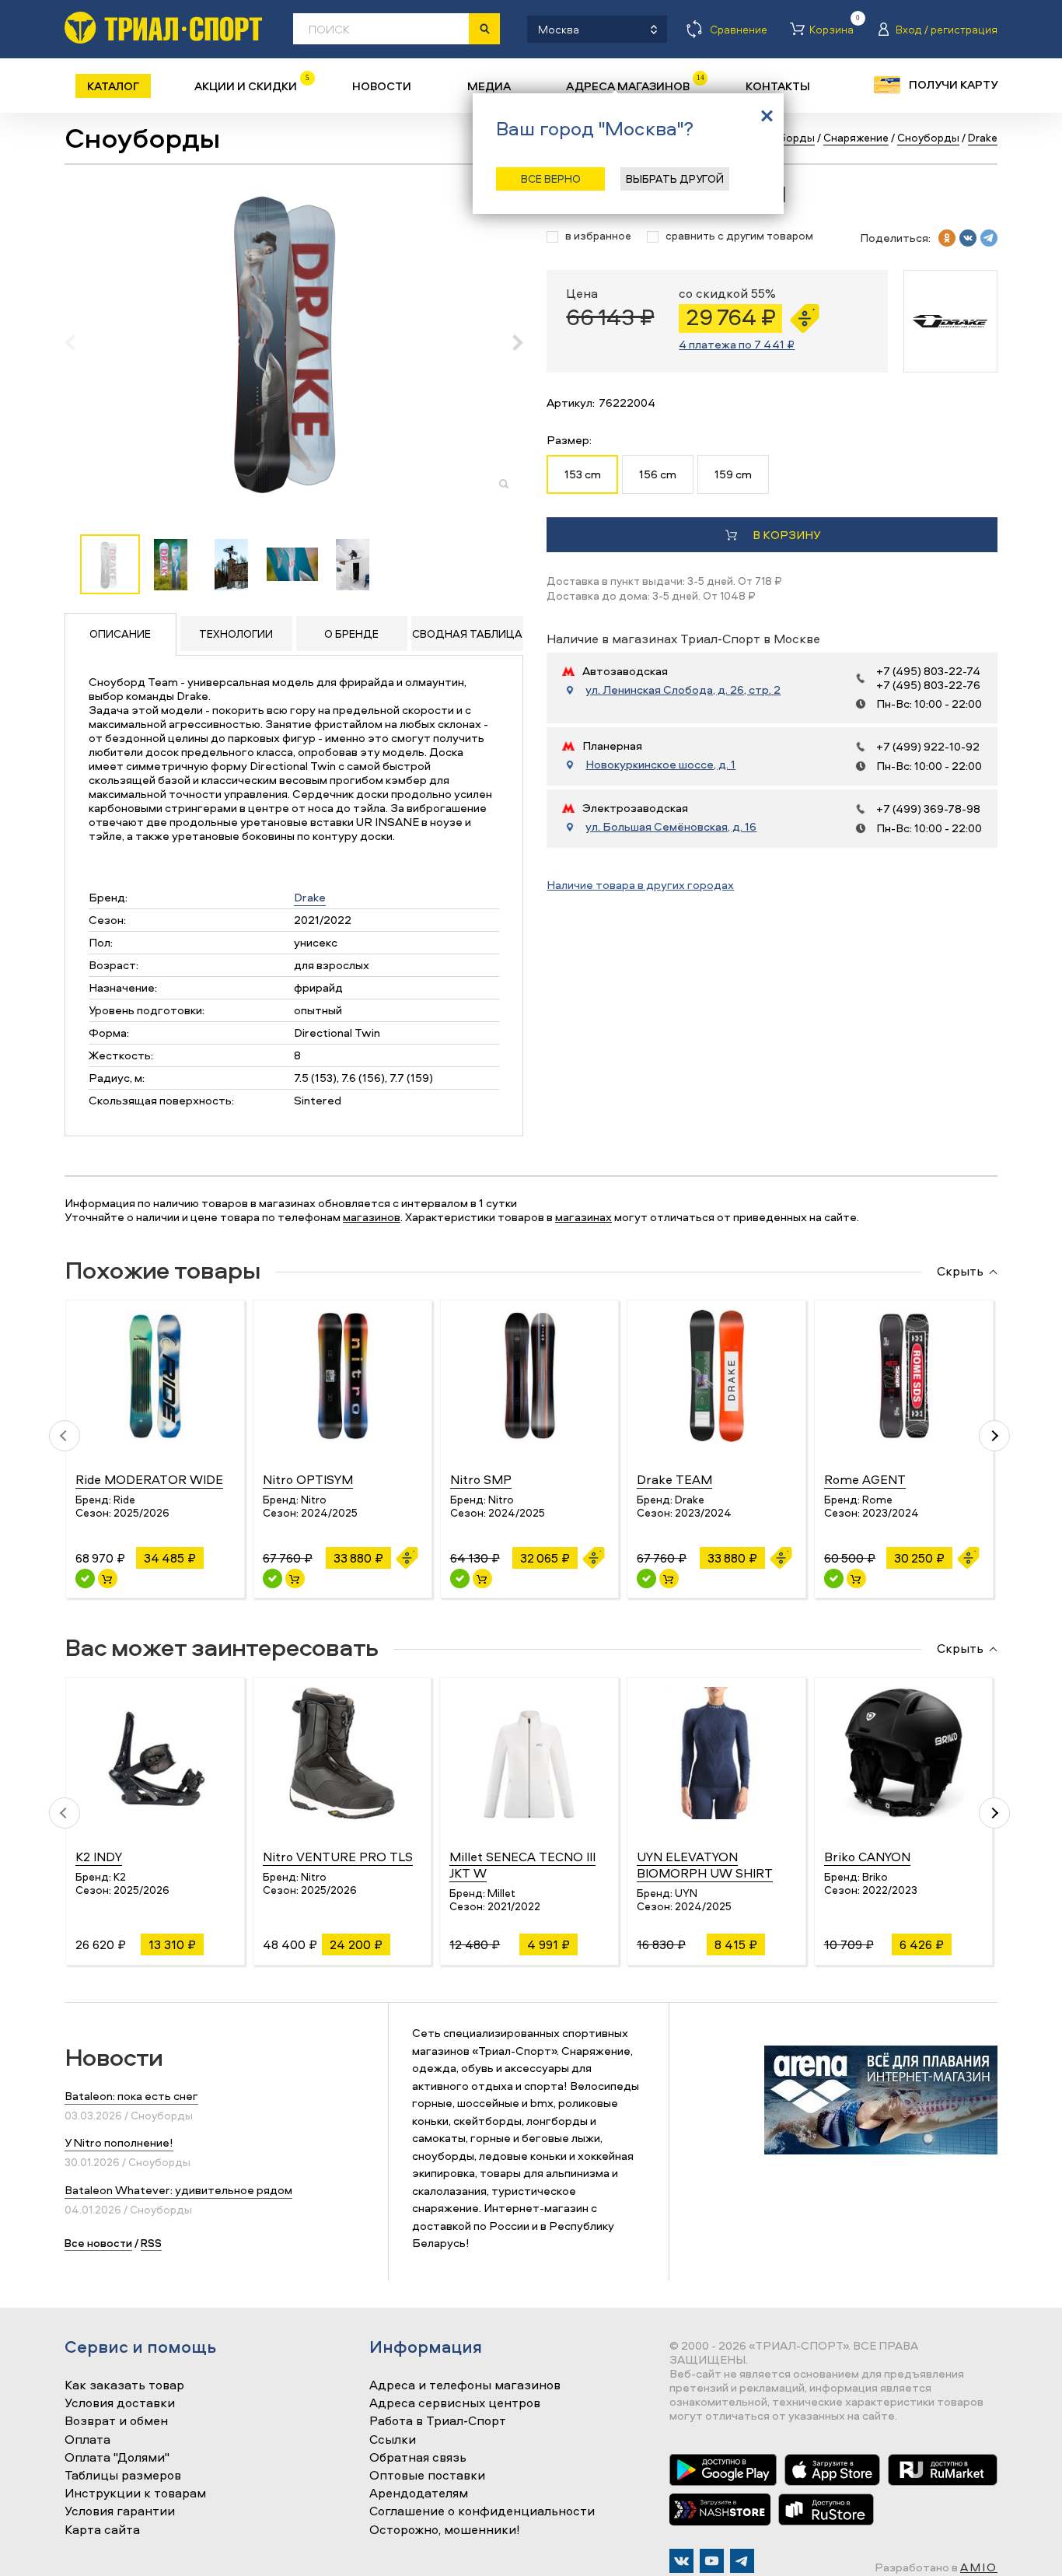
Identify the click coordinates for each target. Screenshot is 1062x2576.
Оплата (87, 2440)
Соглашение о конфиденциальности (482, 2511)
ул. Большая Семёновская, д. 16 (671, 827)
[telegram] (989, 238)
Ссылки (393, 2440)
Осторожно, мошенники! (445, 2530)
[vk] (968, 238)
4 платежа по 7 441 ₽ (737, 344)
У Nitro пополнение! (119, 2142)
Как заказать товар (124, 2385)
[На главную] (163, 28)
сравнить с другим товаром (739, 236)
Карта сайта (102, 2530)
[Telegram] (742, 2561)
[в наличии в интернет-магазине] (108, 1578)
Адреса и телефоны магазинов (465, 2385)
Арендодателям (419, 2494)
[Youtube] (712, 2561)
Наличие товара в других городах (640, 885)
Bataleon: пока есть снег (131, 2096)
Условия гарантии (120, 2511)
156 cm (658, 474)
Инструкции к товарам (135, 2494)
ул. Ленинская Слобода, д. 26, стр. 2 (683, 690)
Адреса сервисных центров (455, 2403)
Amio (979, 2567)
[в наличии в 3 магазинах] (85, 1578)
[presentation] (78, 342)
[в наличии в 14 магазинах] (646, 1578)
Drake (310, 897)
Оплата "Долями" (117, 2458)
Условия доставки (120, 2403)
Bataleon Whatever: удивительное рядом (178, 2190)
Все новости (98, 2243)
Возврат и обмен (116, 2421)
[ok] (947, 238)
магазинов (372, 1217)
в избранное (598, 236)
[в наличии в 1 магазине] (834, 1578)
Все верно (551, 178)
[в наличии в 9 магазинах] (460, 1578)
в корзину (786, 535)
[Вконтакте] (681, 2561)
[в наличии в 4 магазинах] (272, 1578)
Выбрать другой (675, 178)
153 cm (583, 474)
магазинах (583, 1217)
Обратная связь (418, 2458)
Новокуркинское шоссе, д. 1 (660, 765)
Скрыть (960, 1272)
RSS (151, 2243)
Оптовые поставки (427, 2476)
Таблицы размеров (123, 2476)
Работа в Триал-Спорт (438, 2421)
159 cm (733, 474)
